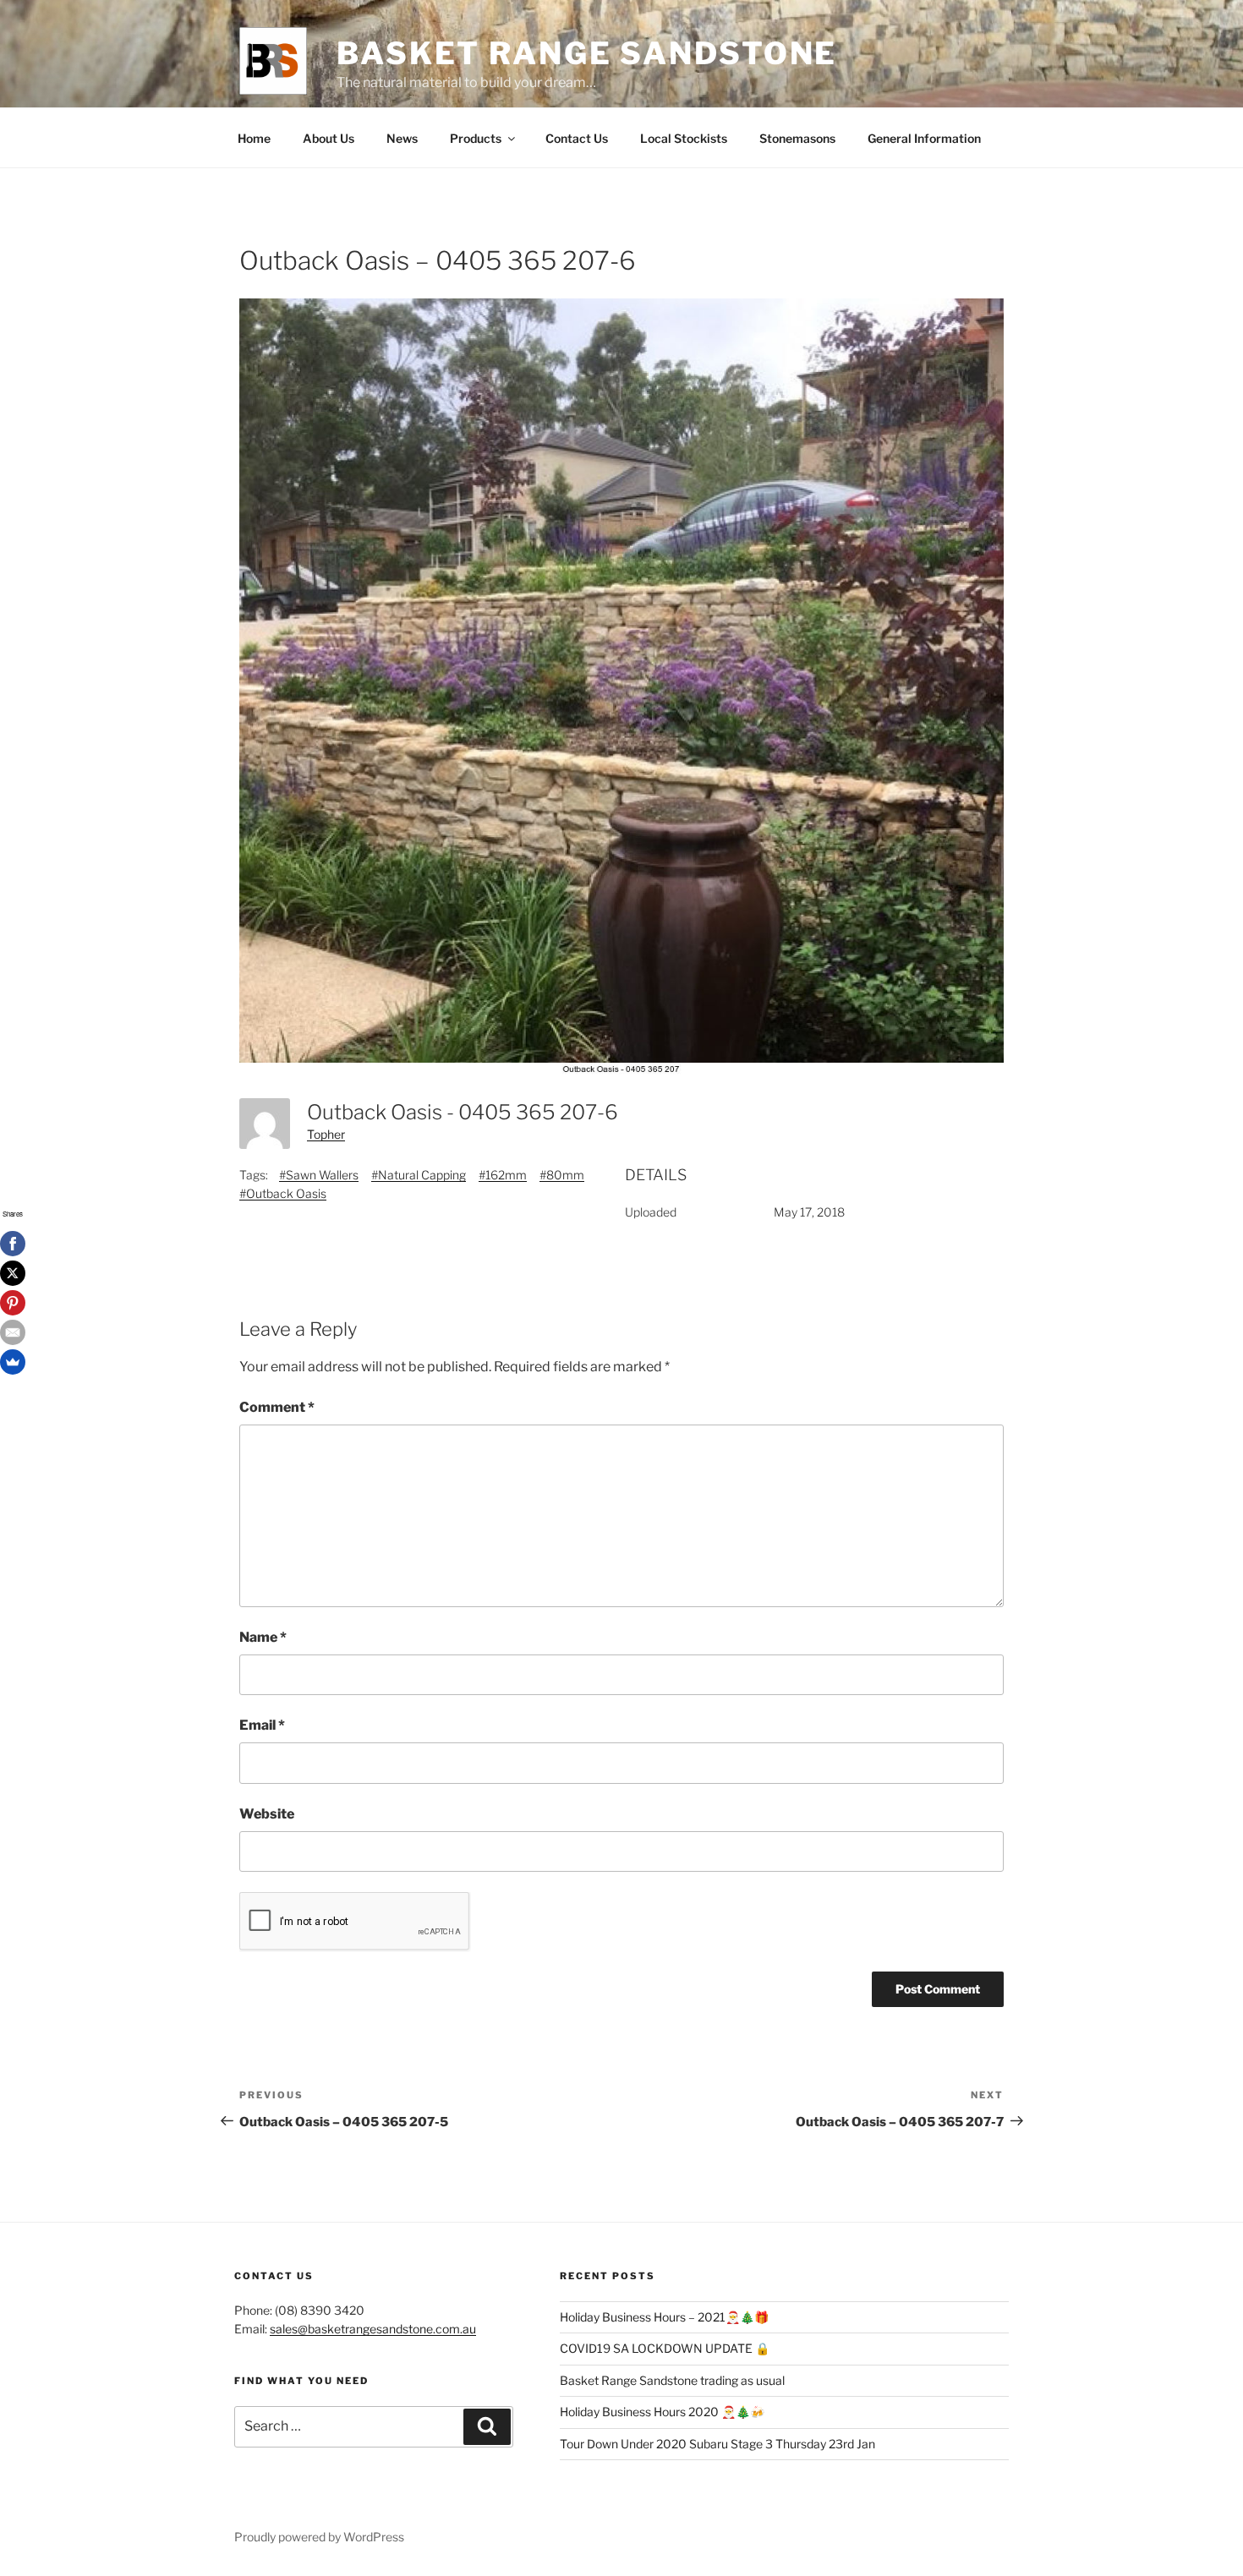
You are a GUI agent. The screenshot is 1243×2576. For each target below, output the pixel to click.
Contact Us (577, 138)
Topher (326, 1134)
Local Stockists (684, 138)
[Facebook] (13, 1244)
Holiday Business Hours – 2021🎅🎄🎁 (664, 2317)
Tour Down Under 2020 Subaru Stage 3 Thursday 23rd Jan (717, 2444)
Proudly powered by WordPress (319, 2537)
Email (262, 1725)
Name (263, 1637)
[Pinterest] (13, 1303)
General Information (924, 138)
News (402, 138)
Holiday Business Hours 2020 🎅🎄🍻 (662, 2412)
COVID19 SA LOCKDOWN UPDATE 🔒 (665, 2348)
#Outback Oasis (283, 1193)
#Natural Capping (419, 1175)
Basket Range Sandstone (587, 53)
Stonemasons (797, 138)
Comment (277, 1407)
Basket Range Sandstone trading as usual (672, 2380)
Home (254, 138)
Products (476, 138)
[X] (13, 1273)
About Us (329, 138)
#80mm (562, 1175)
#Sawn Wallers (319, 1175)
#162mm (503, 1175)
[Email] (13, 1332)
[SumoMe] (13, 1362)
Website (267, 1814)
